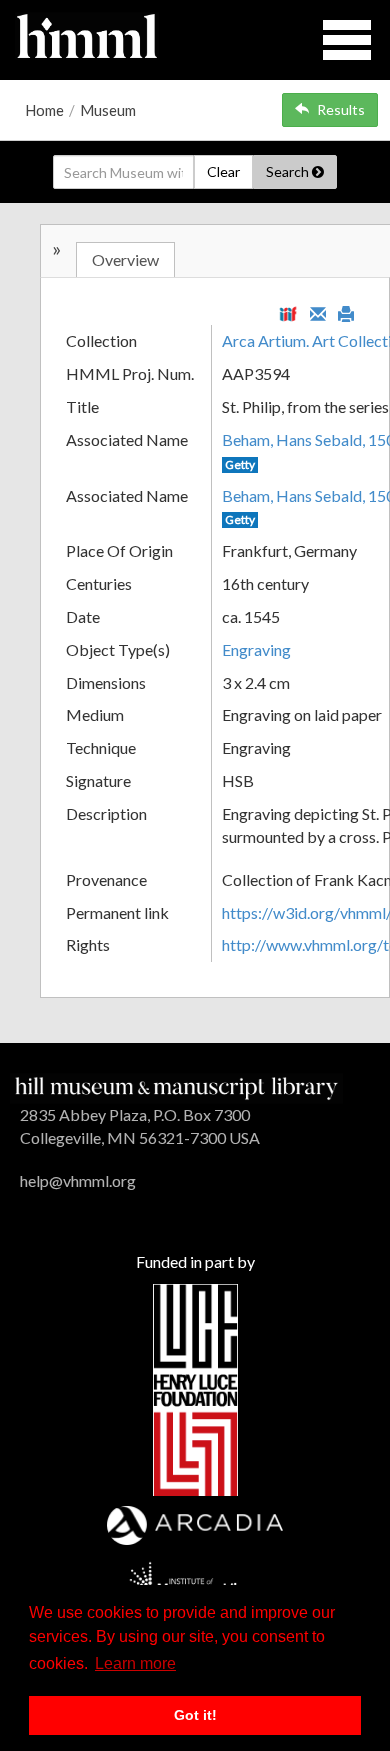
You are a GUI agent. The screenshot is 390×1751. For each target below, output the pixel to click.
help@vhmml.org (78, 1180)
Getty (240, 464)
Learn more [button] (135, 1663)
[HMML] (176, 1085)
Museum (108, 110)
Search (289, 171)
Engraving (256, 649)
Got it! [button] (195, 1715)
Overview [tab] (125, 259)
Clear (223, 171)
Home (44, 110)
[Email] (318, 312)
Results (341, 109)
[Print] (346, 312)
